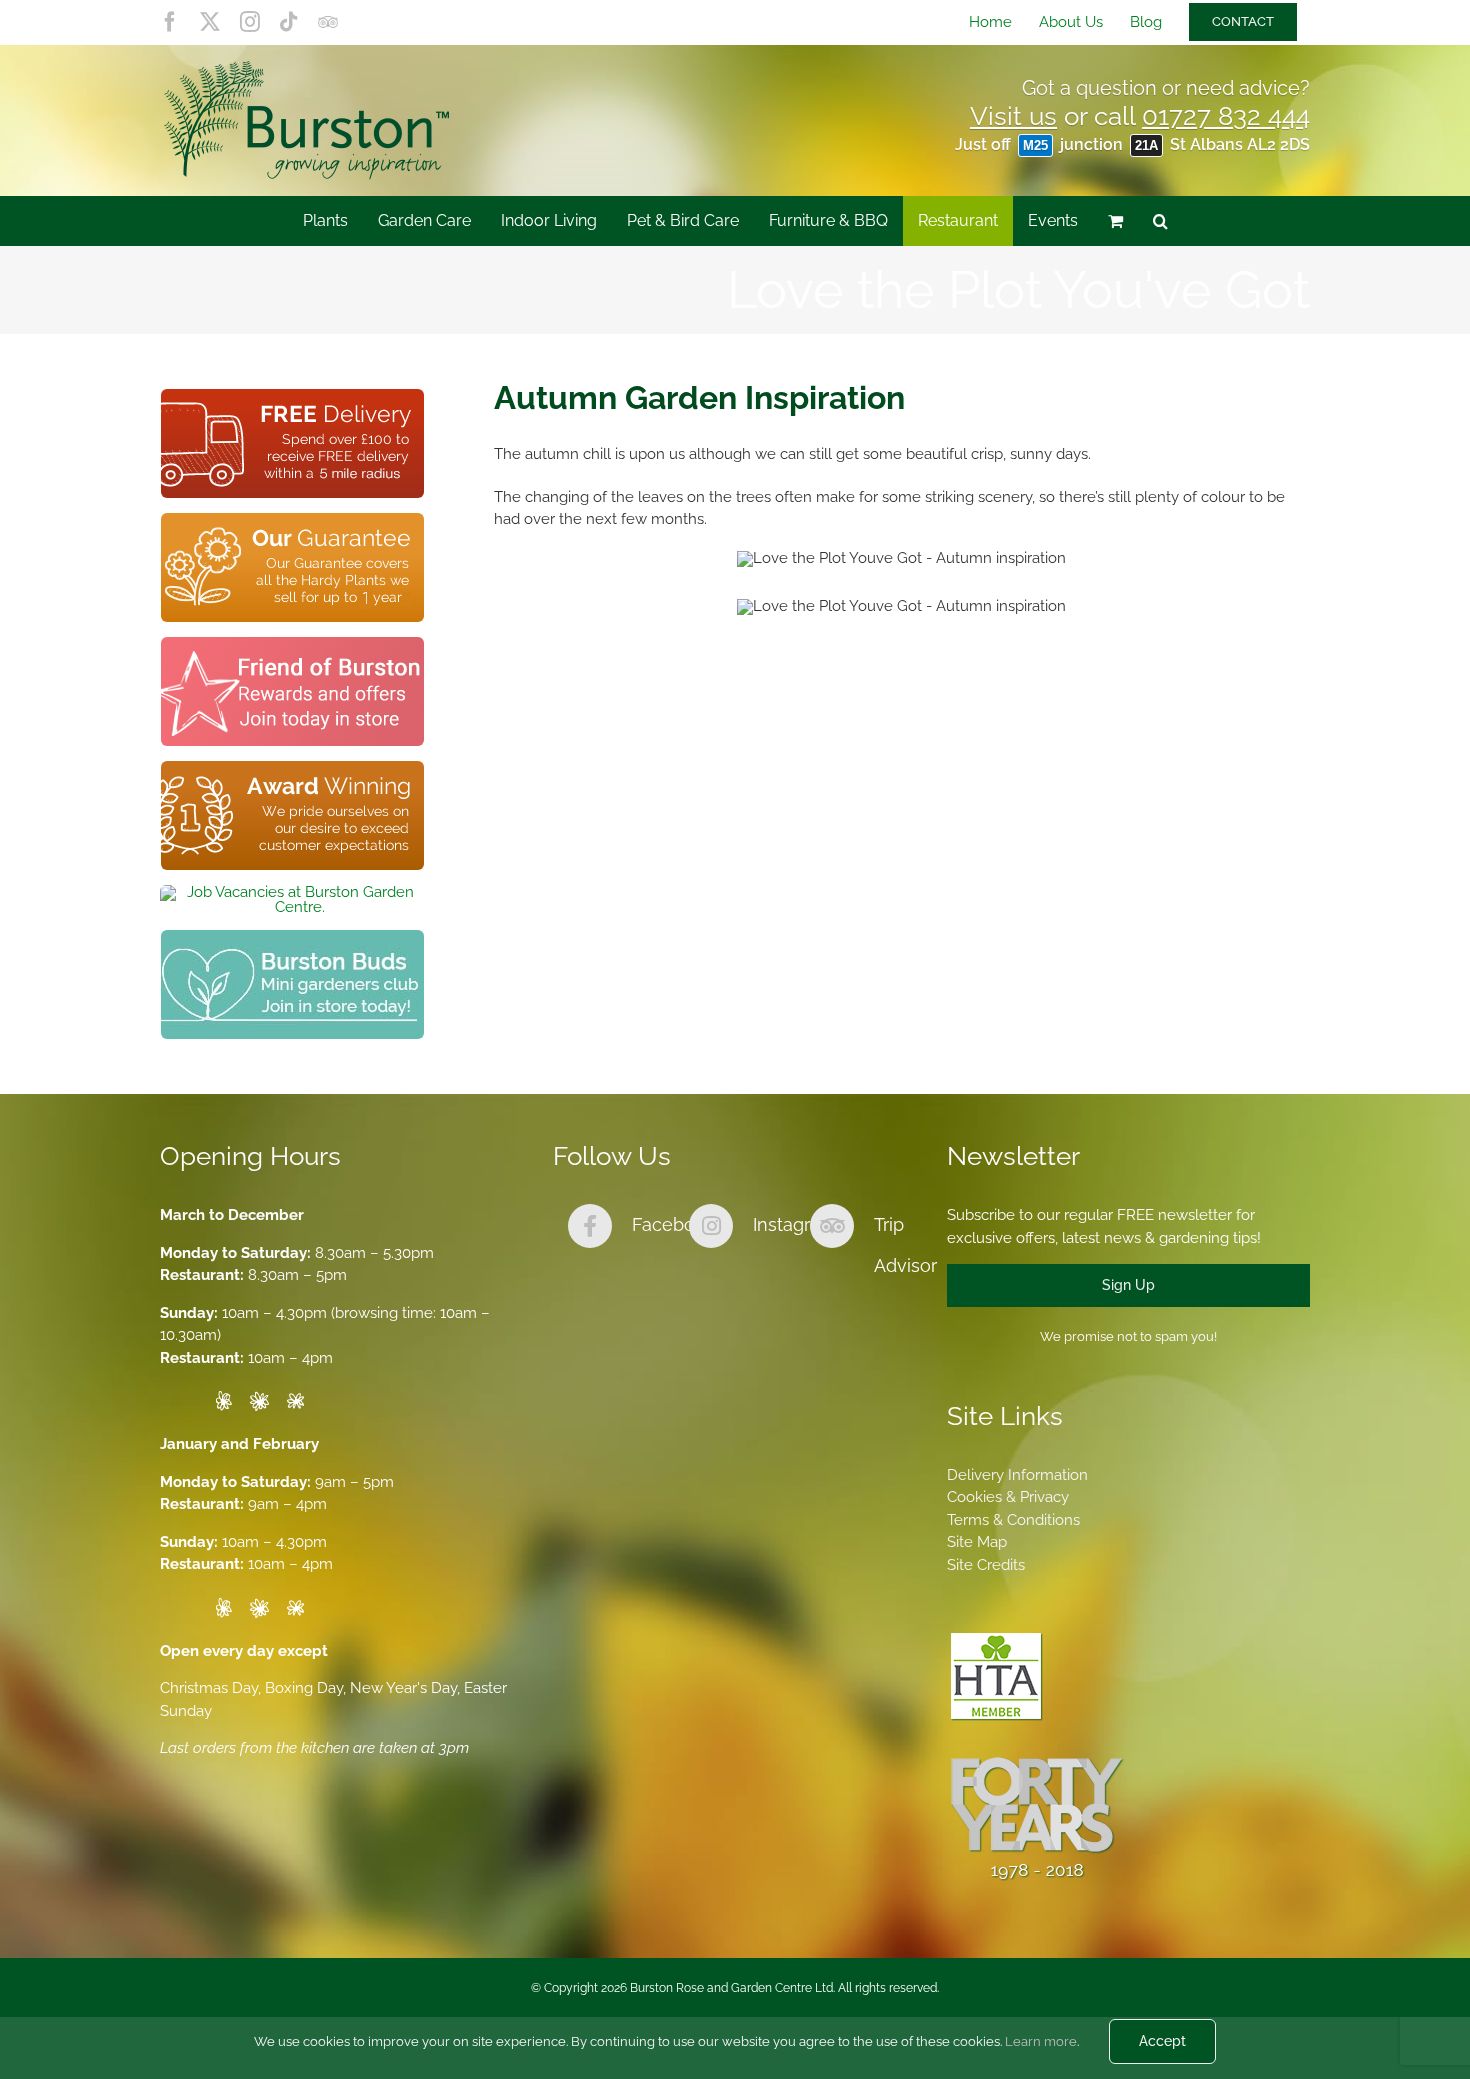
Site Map (977, 1542)
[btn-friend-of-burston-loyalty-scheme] (292, 644)
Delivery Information (1017, 1475)
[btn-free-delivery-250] (292, 396)
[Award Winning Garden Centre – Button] (292, 768)
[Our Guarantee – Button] (292, 520)
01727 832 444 (1226, 116)
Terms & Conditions (1013, 1520)
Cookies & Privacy (1008, 1497)
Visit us (1013, 116)
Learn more (1041, 2041)
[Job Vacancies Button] (292, 892)
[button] (1160, 221)
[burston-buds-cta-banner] (292, 937)
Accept (1162, 2041)
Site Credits (986, 1565)
